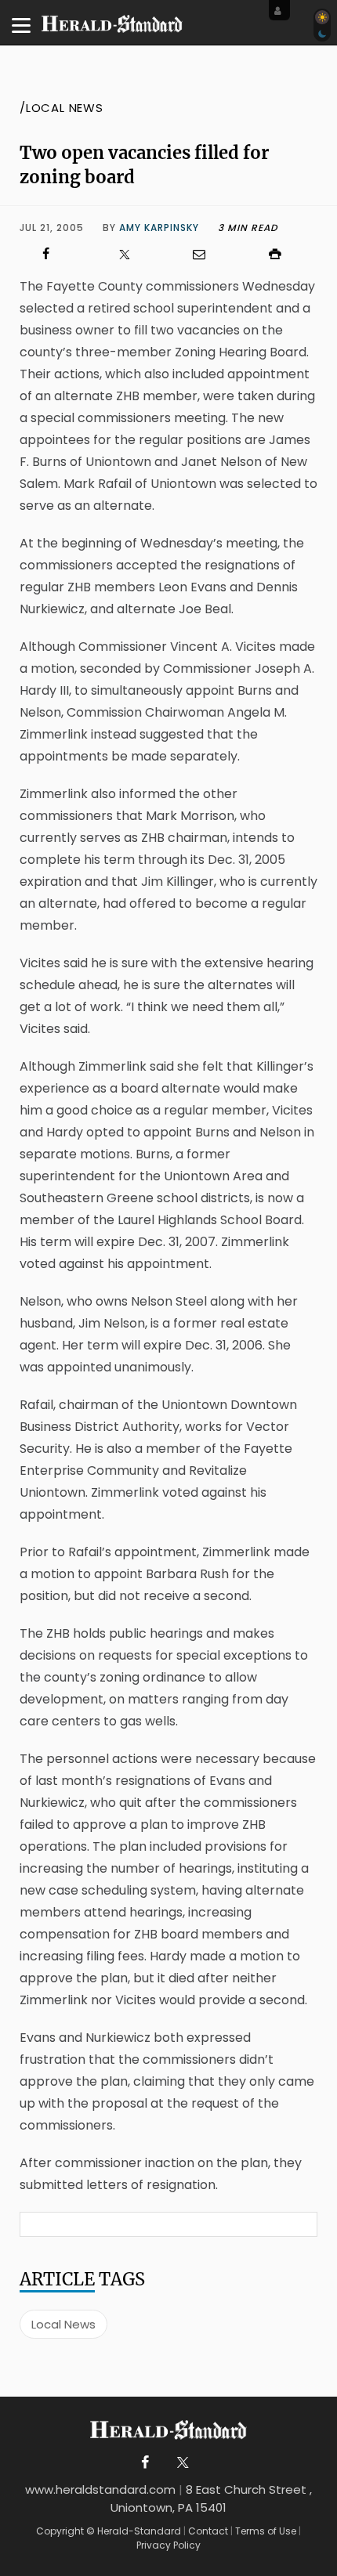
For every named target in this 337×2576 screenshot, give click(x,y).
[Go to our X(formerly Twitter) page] (180, 2463)
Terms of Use (266, 2531)
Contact (208, 2531)
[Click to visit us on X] (131, 254)
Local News (63, 2324)
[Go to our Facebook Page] (145, 2463)
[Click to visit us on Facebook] (54, 254)
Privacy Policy (168, 2545)
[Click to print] (284, 254)
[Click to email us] (207, 254)
